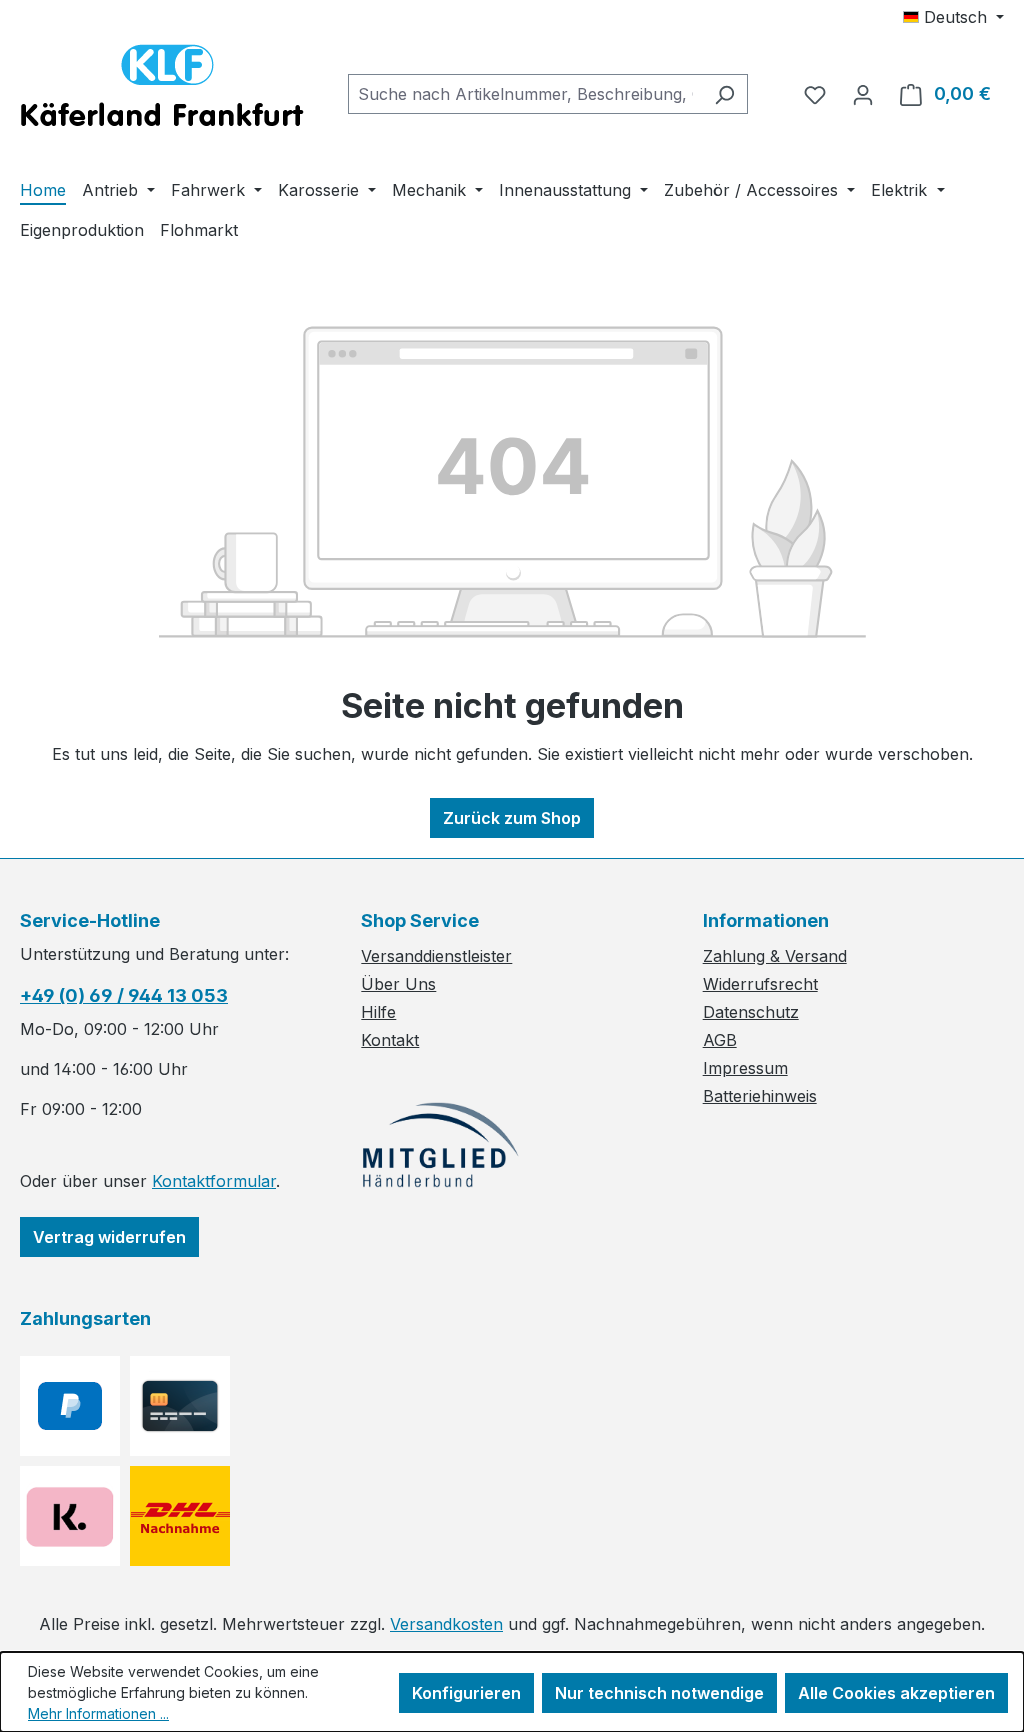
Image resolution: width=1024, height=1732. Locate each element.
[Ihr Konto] (863, 94)
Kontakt (390, 1040)
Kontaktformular (214, 1181)
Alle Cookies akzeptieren (896, 1693)
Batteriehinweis (760, 1096)
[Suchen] (724, 94)
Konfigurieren (466, 1693)
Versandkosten (446, 1624)
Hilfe (378, 1012)
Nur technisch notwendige (659, 1693)
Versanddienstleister (436, 956)
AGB (720, 1040)
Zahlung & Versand (775, 956)
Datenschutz (751, 1012)
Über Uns (398, 984)
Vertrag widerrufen (109, 1237)
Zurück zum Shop (512, 818)
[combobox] (525, 94)
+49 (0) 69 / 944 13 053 (124, 995)
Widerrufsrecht (760, 984)
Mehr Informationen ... (98, 1713)
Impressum (745, 1068)
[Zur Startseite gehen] (162, 90)
